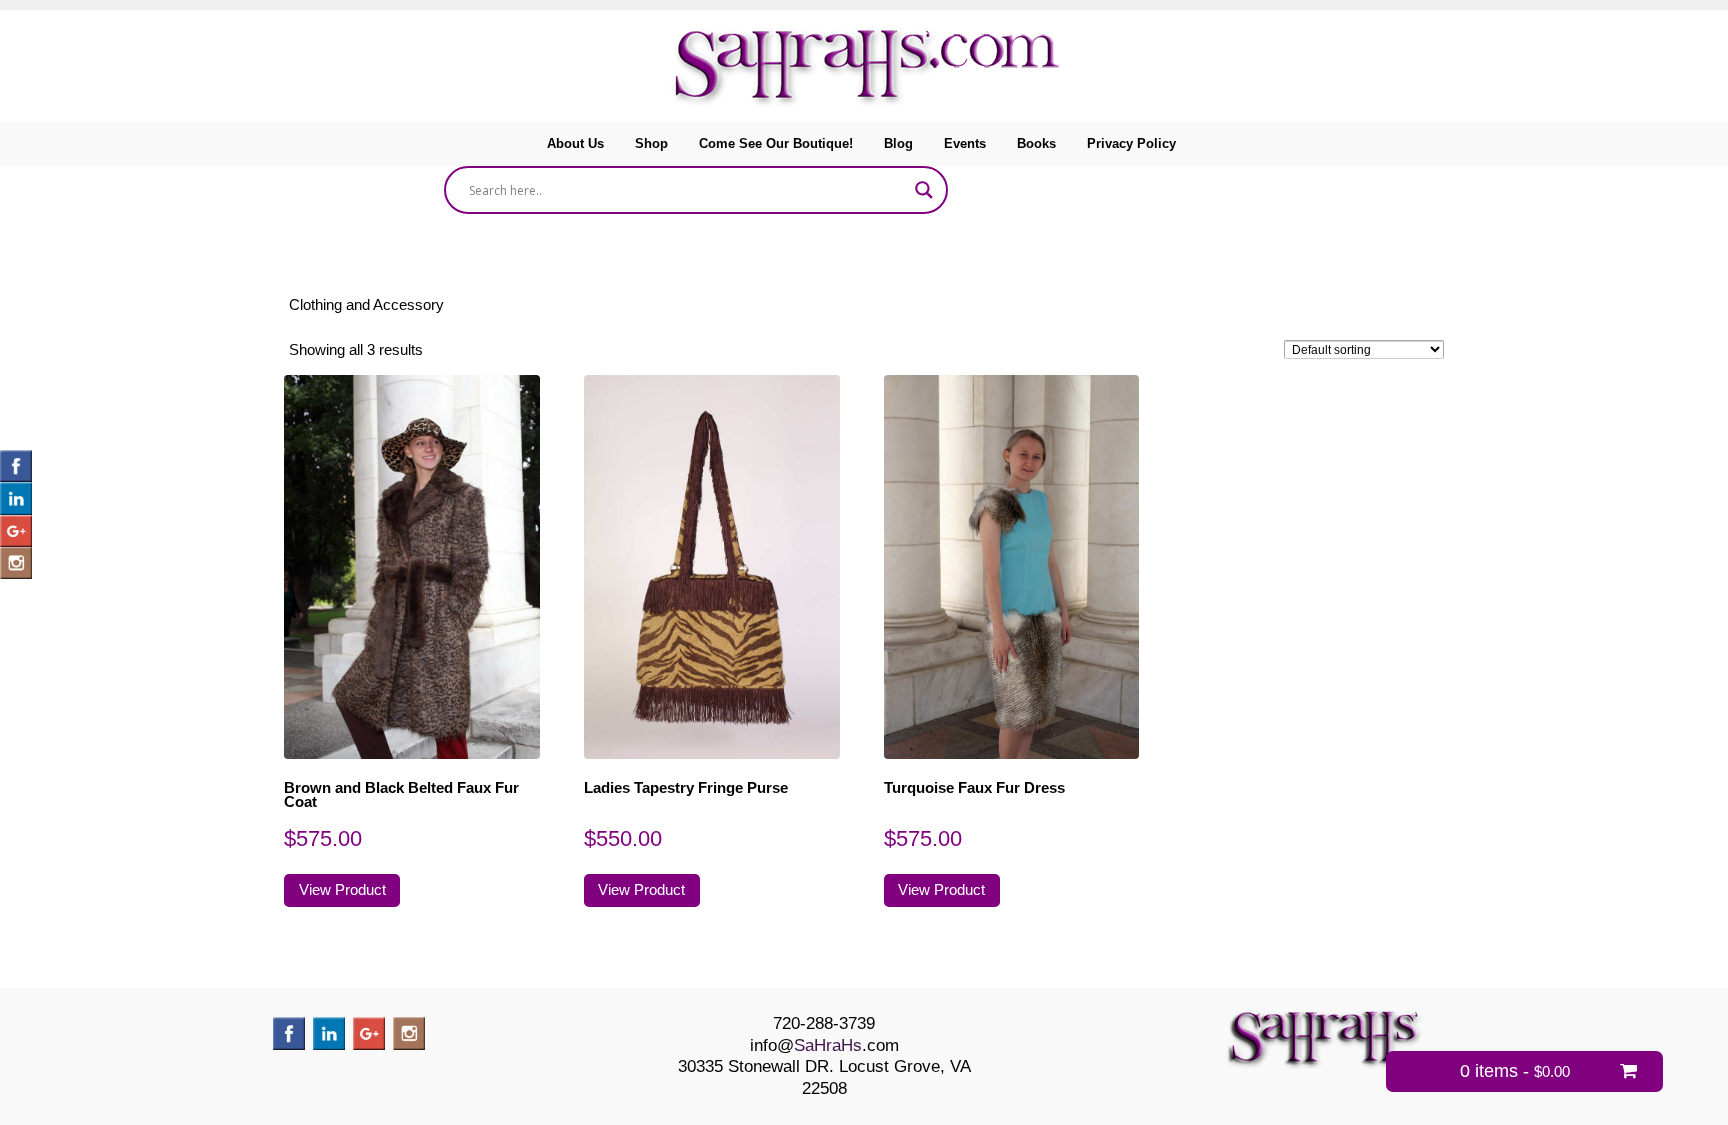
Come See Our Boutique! (776, 143)
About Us (575, 143)
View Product (342, 890)
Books (1036, 143)
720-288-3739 (824, 1023)
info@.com (824, 1045)
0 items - (1515, 1071)
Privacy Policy (1131, 143)
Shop (651, 143)
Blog (898, 143)
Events (965, 143)
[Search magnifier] (924, 190)
